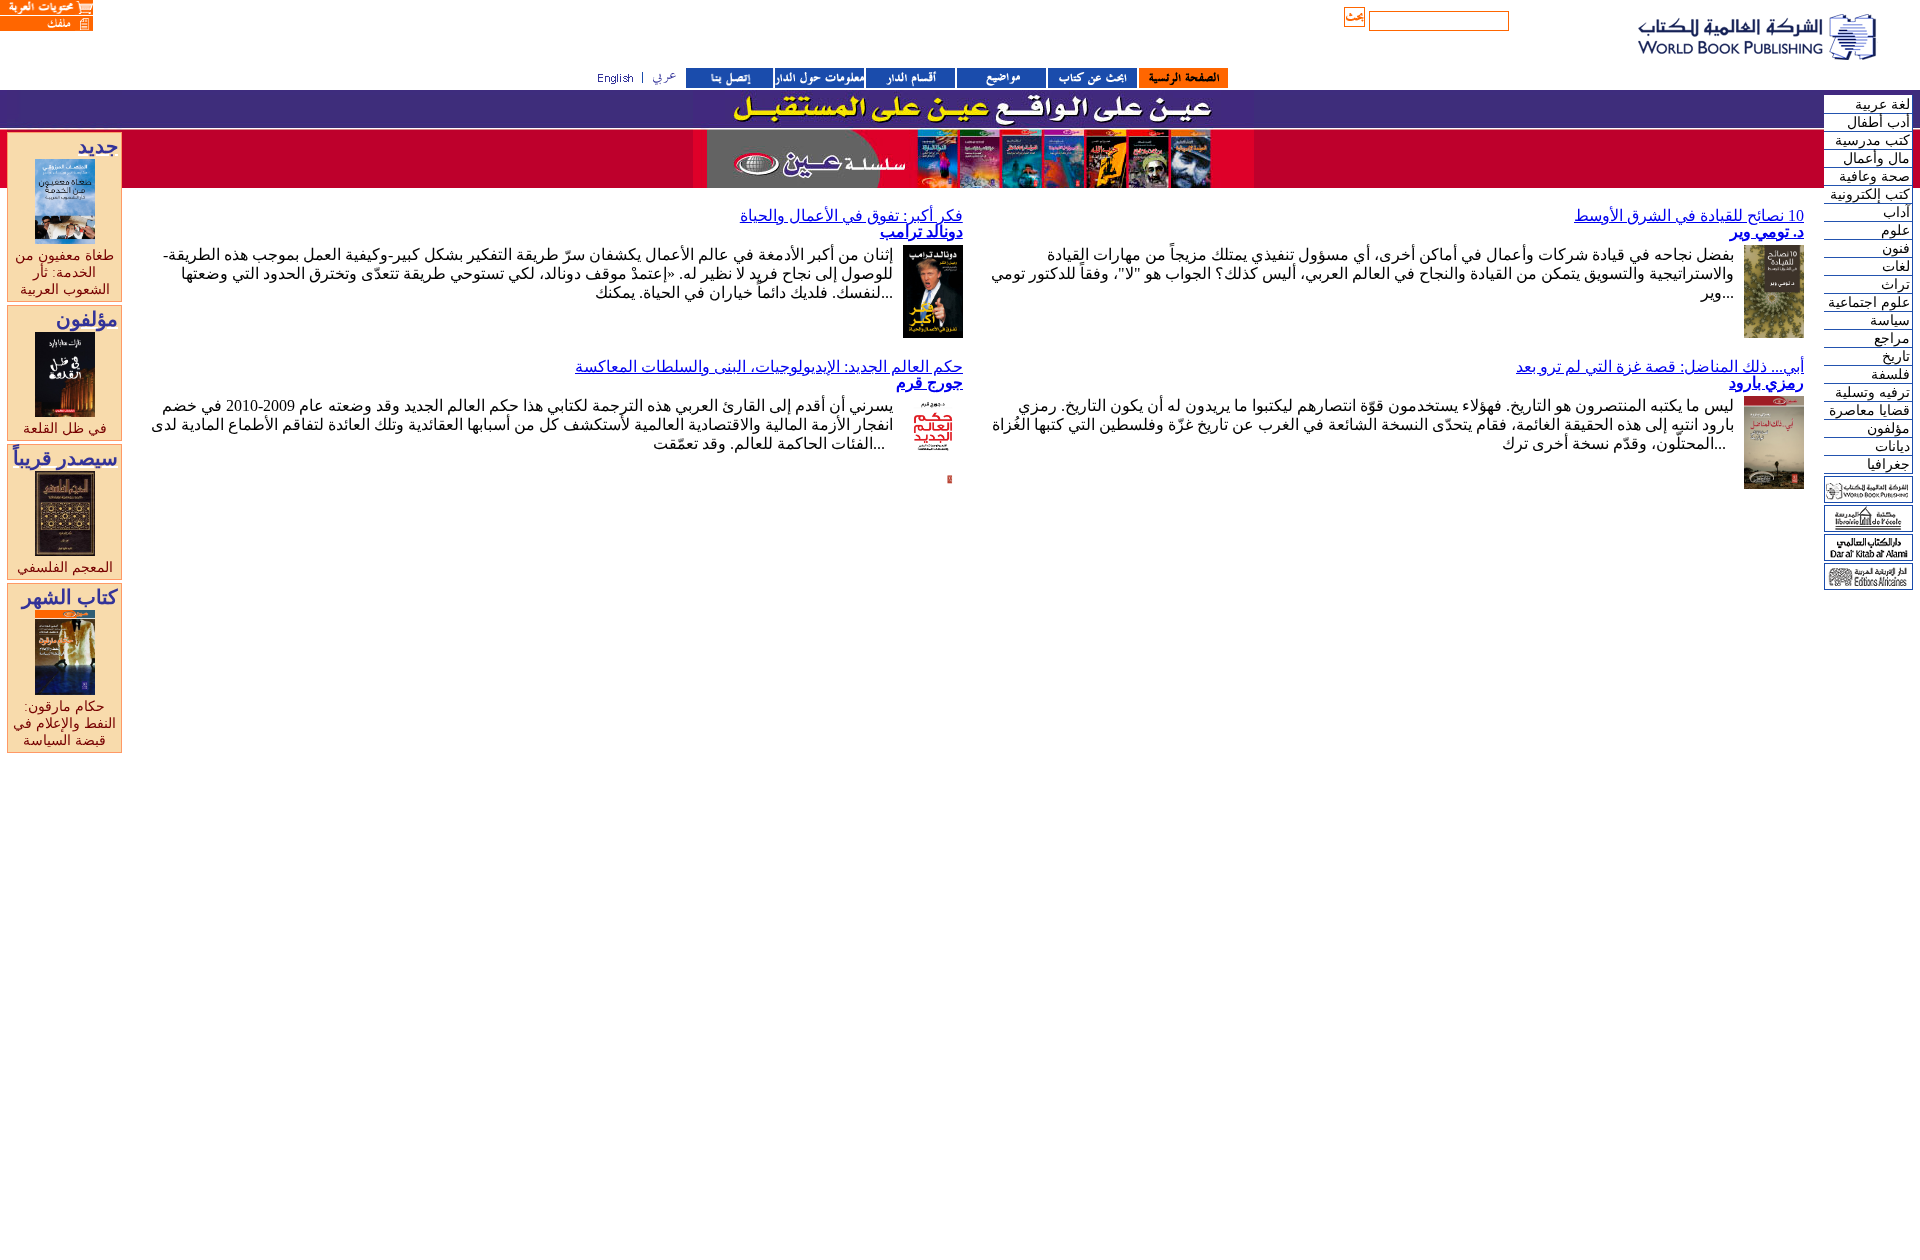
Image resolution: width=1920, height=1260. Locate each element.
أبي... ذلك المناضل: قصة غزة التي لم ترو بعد (1660, 366)
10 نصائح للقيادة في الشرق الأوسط (1689, 215)
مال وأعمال (1876, 158)
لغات (1896, 266)
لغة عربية (1882, 104)
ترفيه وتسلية (1872, 392)
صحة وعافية (1874, 176)
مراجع (1892, 338)
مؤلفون (1888, 428)
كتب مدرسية (1872, 140)
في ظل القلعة (65, 428)
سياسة (1890, 320)
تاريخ (1896, 356)
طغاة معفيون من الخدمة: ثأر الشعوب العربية (64, 272)
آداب (1896, 212)
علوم (1895, 230)
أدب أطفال (1878, 122)
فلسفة (1890, 374)
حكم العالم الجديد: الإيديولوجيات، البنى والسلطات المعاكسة (769, 366)
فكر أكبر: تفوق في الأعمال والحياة (851, 215)
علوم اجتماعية (1869, 302)
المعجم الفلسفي (65, 567)
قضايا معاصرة (1869, 410)
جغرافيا (1888, 464)
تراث (1895, 284)
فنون (1896, 248)
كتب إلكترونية (1870, 194)
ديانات (1892, 446)
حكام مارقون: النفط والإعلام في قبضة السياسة (64, 723)
